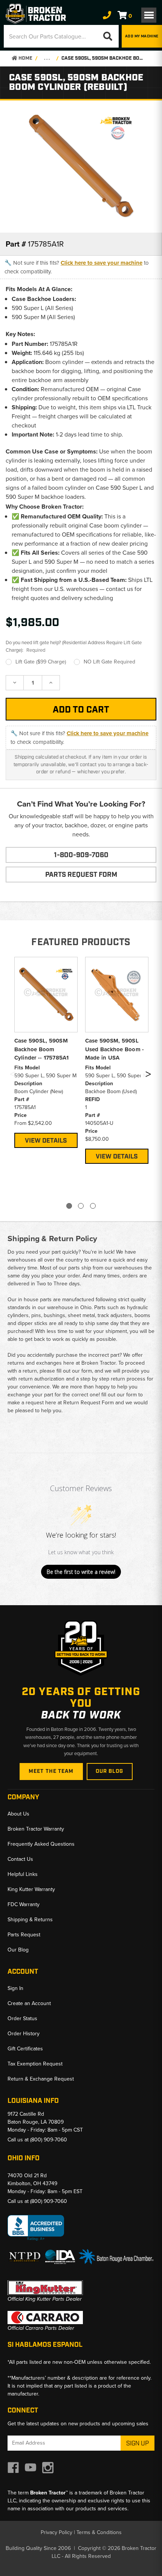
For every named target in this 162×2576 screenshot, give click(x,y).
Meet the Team (51, 1771)
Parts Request (24, 1935)
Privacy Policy (57, 2532)
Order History (24, 2034)
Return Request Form (89, 1403)
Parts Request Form (81, 875)
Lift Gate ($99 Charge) (41, 662)
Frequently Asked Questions (41, 1844)
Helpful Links (23, 1874)
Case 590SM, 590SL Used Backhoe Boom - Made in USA (115, 1049)
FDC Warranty (24, 1904)
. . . (47, 58)
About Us (18, 1814)
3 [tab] (93, 1206)
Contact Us (20, 1859)
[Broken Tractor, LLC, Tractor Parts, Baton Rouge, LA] (36, 2228)
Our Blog (110, 1771)
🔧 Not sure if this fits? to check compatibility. (77, 267)
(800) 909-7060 (49, 2140)
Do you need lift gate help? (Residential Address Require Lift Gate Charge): (74, 646)
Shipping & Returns (30, 1920)
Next (148, 1076)
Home (25, 58)
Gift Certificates (25, 2049)
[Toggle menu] (149, 15)
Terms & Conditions (99, 2532)
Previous (12, 1076)
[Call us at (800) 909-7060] (107, 15)
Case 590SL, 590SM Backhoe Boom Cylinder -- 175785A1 (42, 1049)
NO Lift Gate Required (109, 662)
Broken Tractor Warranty (36, 1829)
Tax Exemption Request (35, 2064)
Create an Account (29, 2003)
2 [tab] (81, 1206)
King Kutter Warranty (31, 1889)
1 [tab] (69, 1206)
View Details (46, 1141)
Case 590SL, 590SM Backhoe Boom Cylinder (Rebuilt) (104, 58)
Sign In (15, 1988)
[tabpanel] (46, 1051)
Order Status (22, 2018)
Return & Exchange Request (41, 2079)
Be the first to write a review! (81, 1572)
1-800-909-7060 (81, 855)
